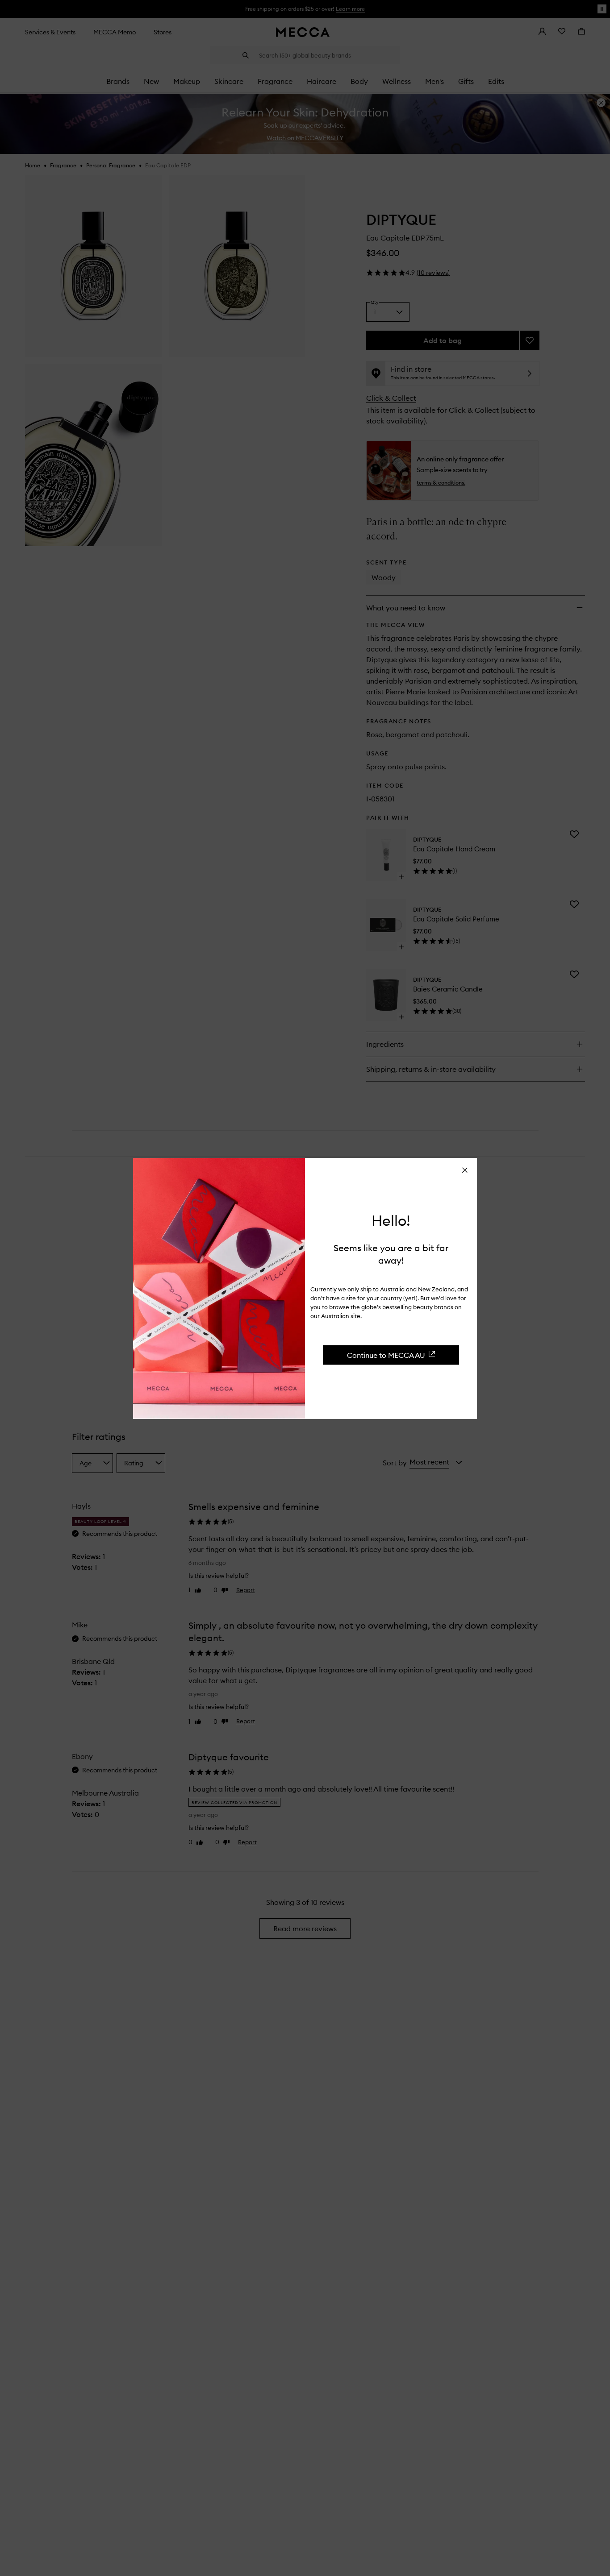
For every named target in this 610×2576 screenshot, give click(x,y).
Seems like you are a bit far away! (391, 1254)
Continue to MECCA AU (386, 1355)
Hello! (391, 1220)
